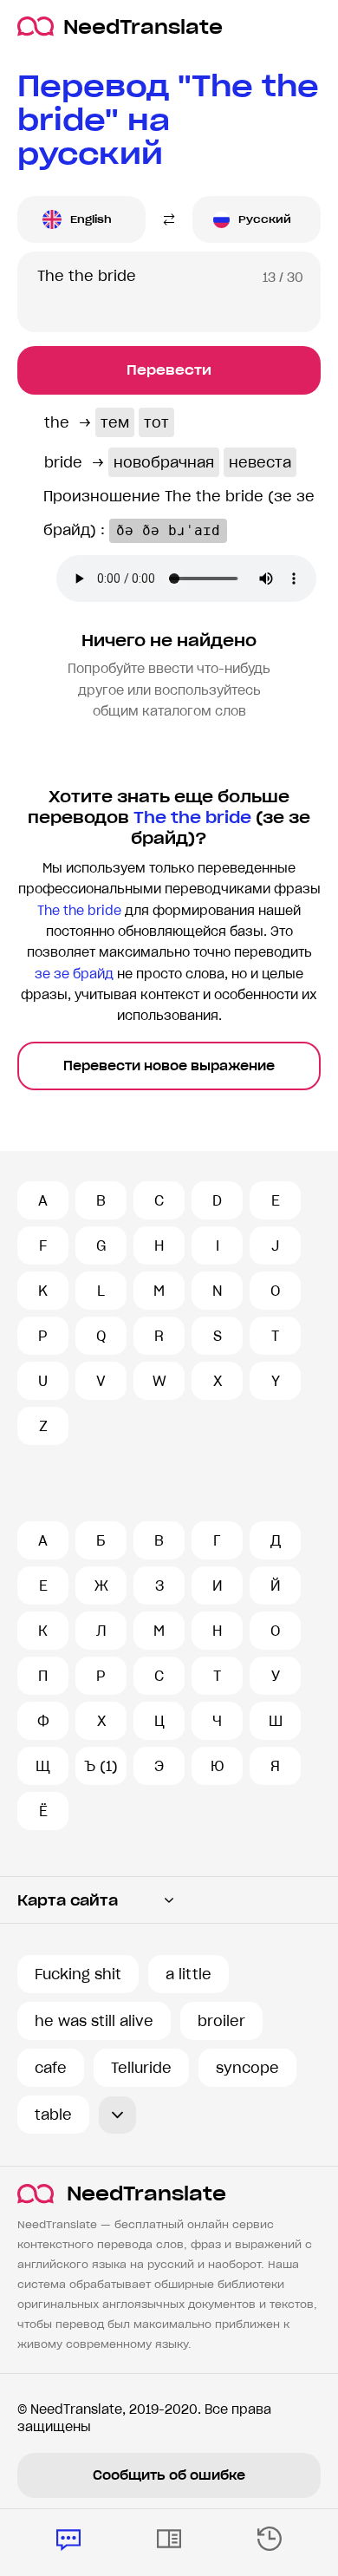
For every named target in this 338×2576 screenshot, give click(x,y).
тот (156, 422)
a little (188, 1974)
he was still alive (94, 2021)
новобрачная (164, 462)
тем (115, 422)
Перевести (169, 370)
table (53, 2115)
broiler (221, 2021)
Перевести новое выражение (169, 1066)
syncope (247, 2068)
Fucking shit (78, 1974)
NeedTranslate (143, 26)
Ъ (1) (101, 1766)
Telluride (141, 2068)
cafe (51, 2068)
